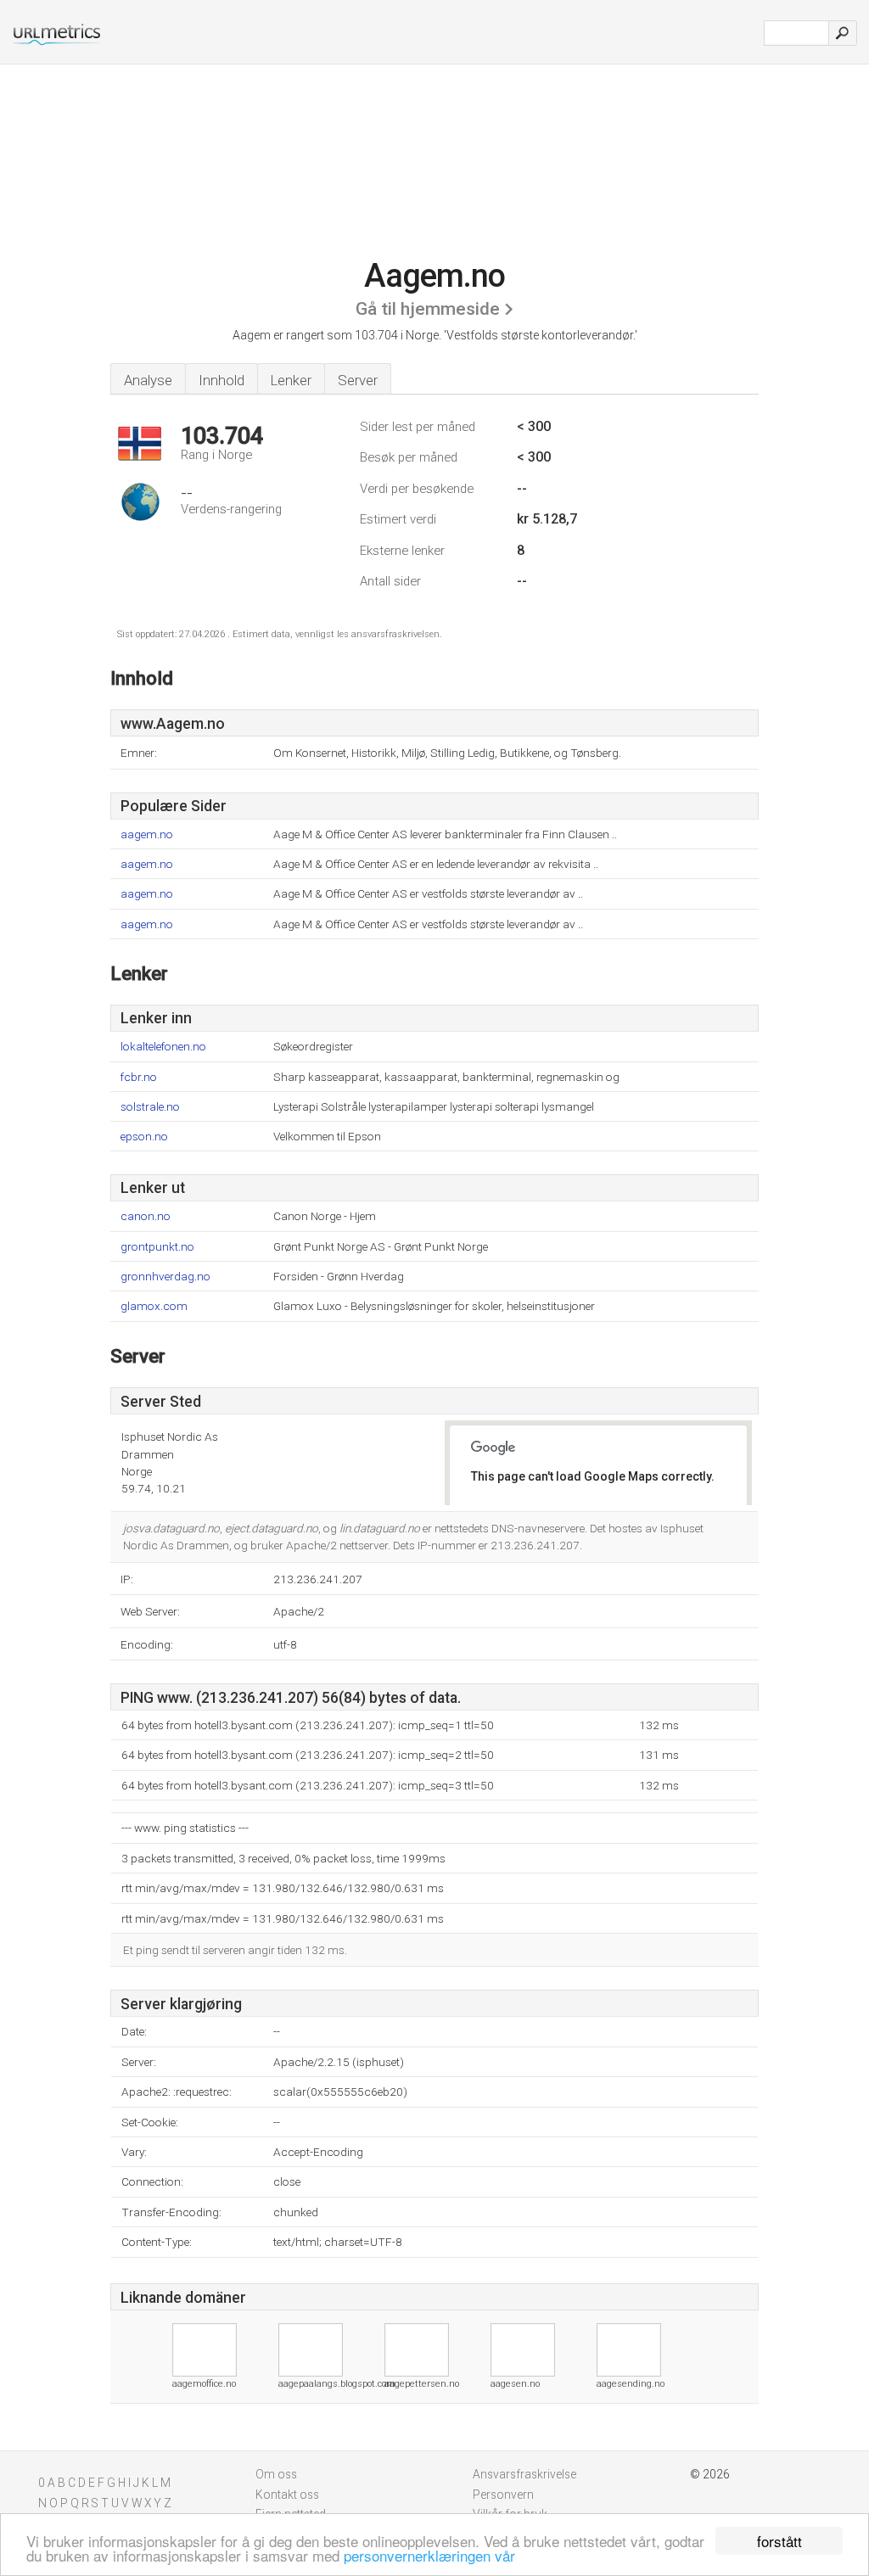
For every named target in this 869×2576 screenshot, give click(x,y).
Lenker (291, 380)
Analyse (148, 380)
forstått (779, 2541)
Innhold (221, 380)
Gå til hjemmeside (428, 309)
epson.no (144, 1137)
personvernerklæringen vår (429, 2555)
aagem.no (147, 834)
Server (358, 380)
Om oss (276, 2474)
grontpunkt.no (157, 1247)
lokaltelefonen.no (163, 1047)
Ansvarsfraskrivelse (524, 2474)
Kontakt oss (287, 2495)
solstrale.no (150, 1107)
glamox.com (154, 1306)
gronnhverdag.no (165, 1277)
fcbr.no (139, 1077)
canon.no (146, 1216)
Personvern (503, 2495)
